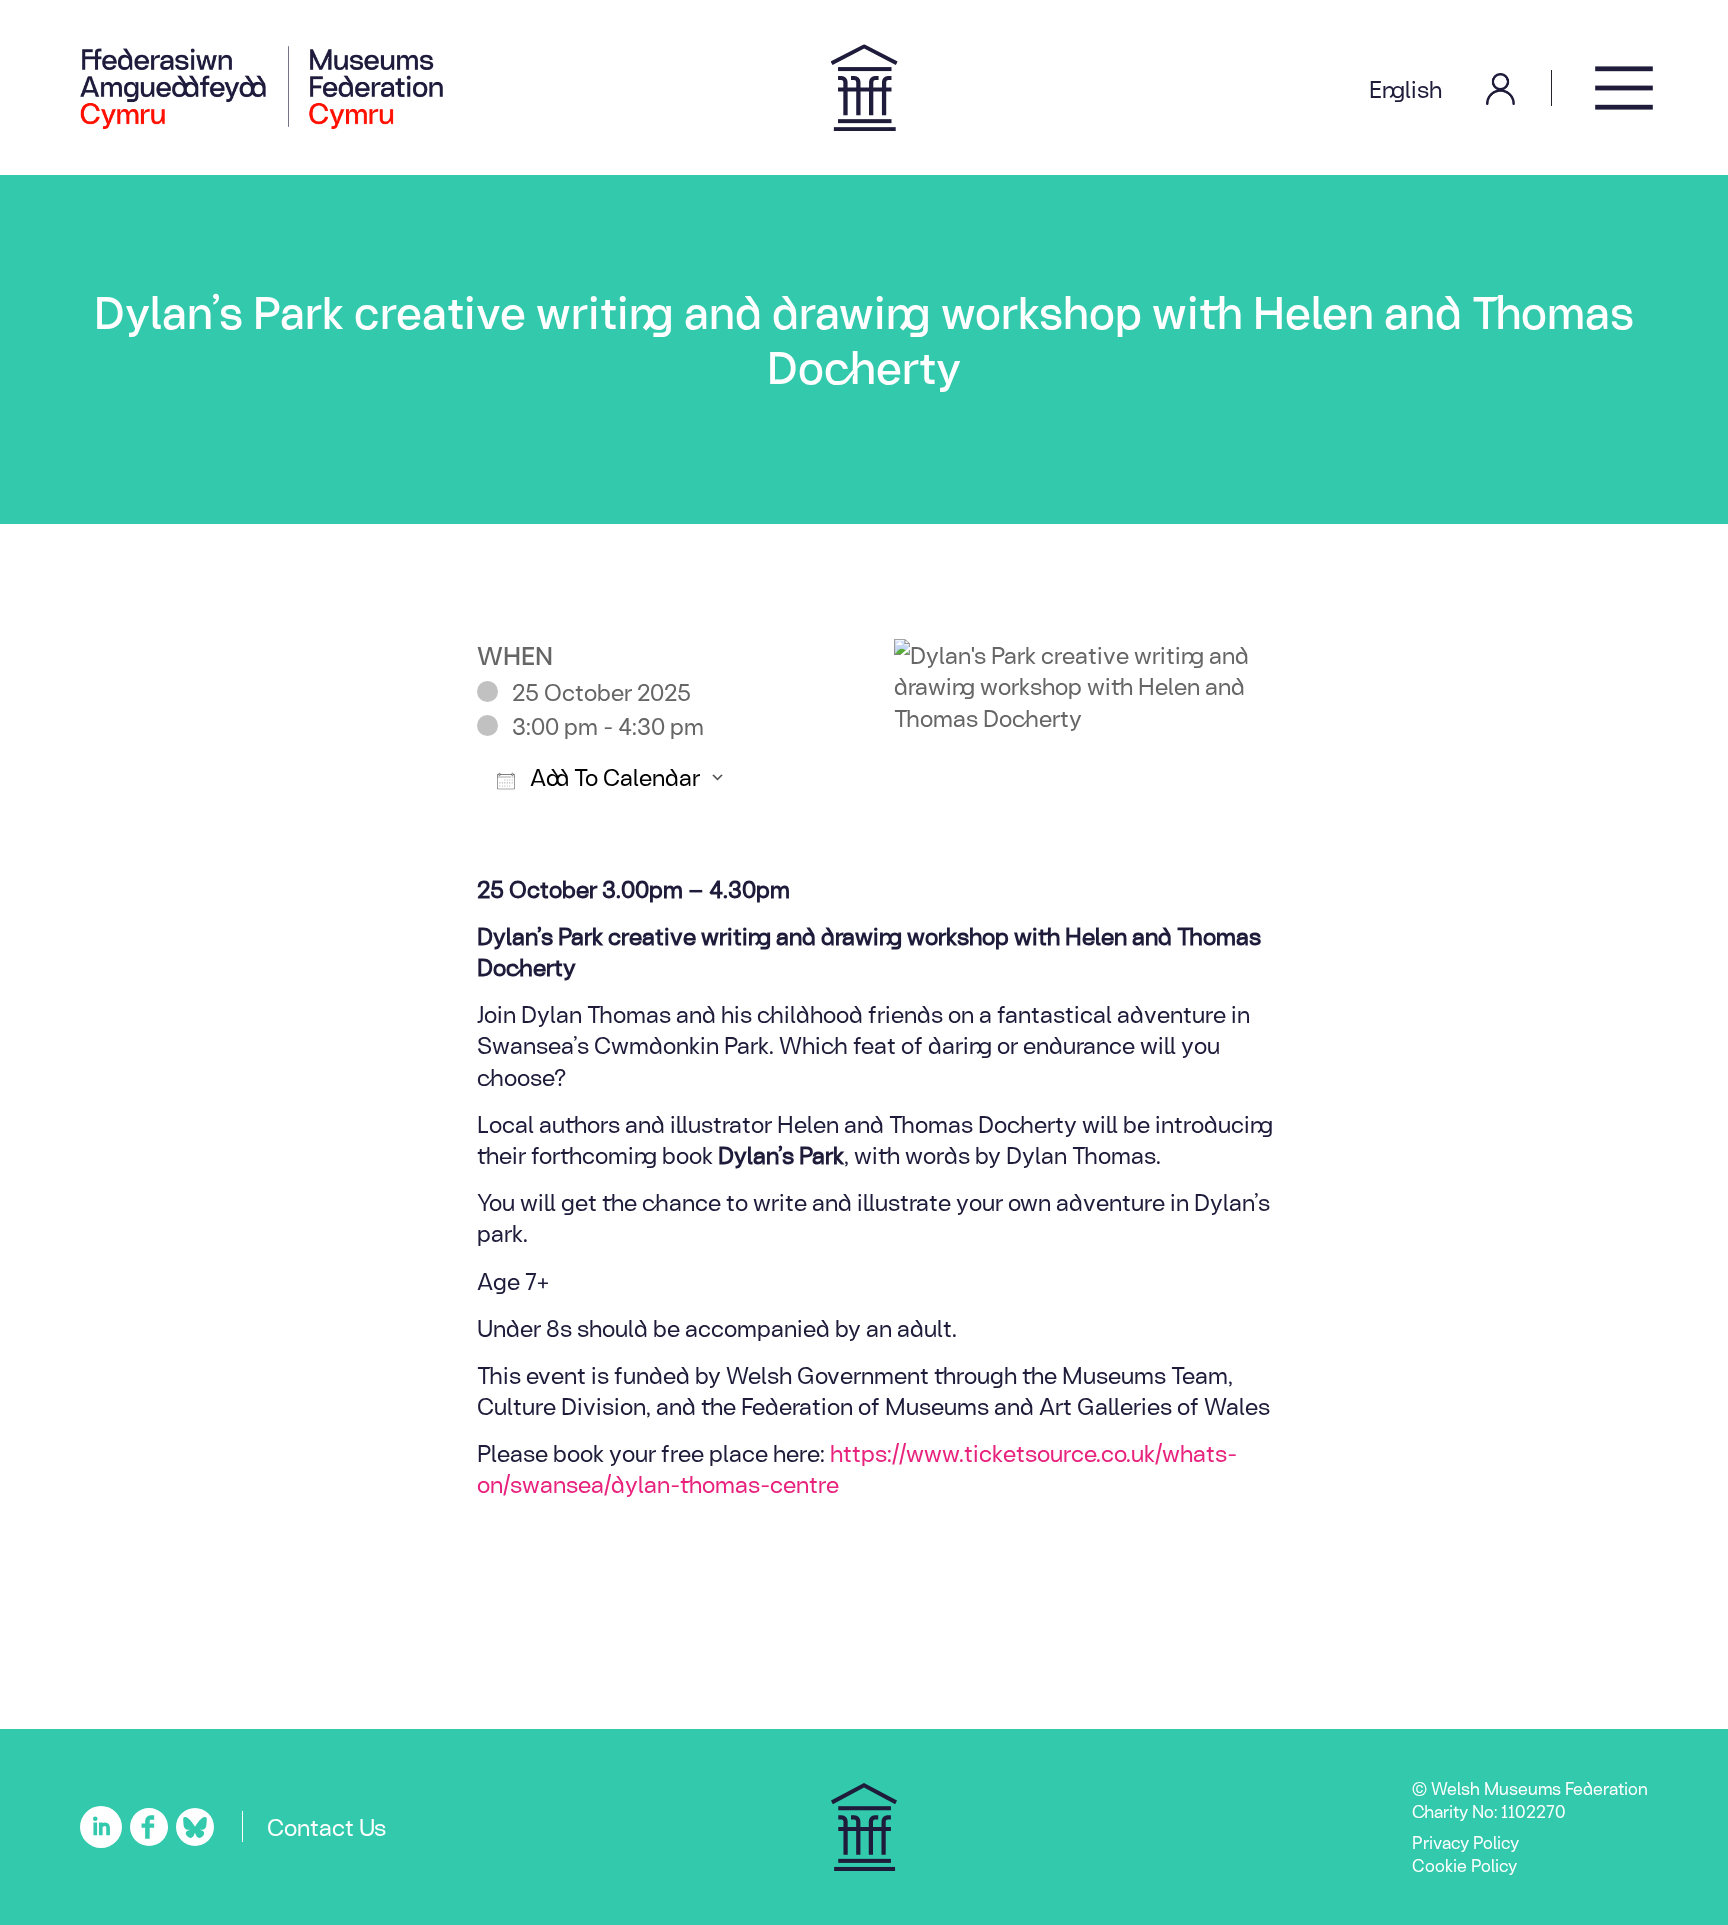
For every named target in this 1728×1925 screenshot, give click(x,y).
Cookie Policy (1464, 1865)
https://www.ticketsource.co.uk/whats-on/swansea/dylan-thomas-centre (857, 1467)
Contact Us (326, 1826)
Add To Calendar (612, 776)
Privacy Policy (1465, 1842)
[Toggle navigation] (1624, 87)
